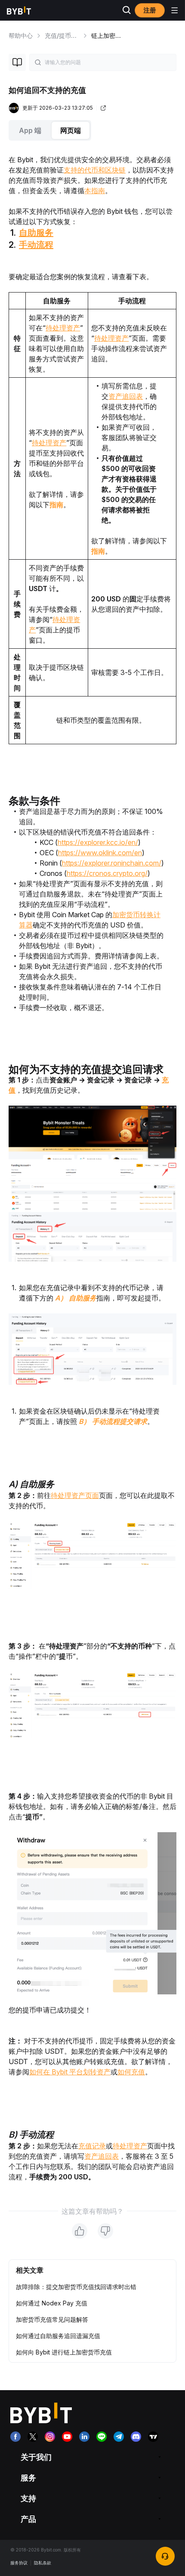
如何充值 (131, 2072)
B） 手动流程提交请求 (113, 1421)
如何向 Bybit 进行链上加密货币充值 (64, 2352)
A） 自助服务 (76, 1298)
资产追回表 (126, 396)
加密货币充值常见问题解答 (52, 2319)
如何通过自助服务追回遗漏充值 (58, 2336)
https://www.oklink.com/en (100, 853)
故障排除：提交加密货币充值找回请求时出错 (76, 2287)
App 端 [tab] (30, 130)
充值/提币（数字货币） (76, 35)
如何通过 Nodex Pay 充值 (52, 2303)
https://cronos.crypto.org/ (107, 873)
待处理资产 (63, 328)
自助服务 (36, 233)
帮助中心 (21, 35)
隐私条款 (43, 2563)
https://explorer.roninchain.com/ (112, 863)
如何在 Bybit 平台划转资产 (70, 2072)
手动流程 (36, 245)
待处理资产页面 (75, 1495)
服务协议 (19, 2563)
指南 (56, 505)
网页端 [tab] (71, 130)
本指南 (95, 191)
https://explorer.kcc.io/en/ (98, 842)
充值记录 (92, 2146)
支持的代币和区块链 (95, 170)
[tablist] (92, 130)
